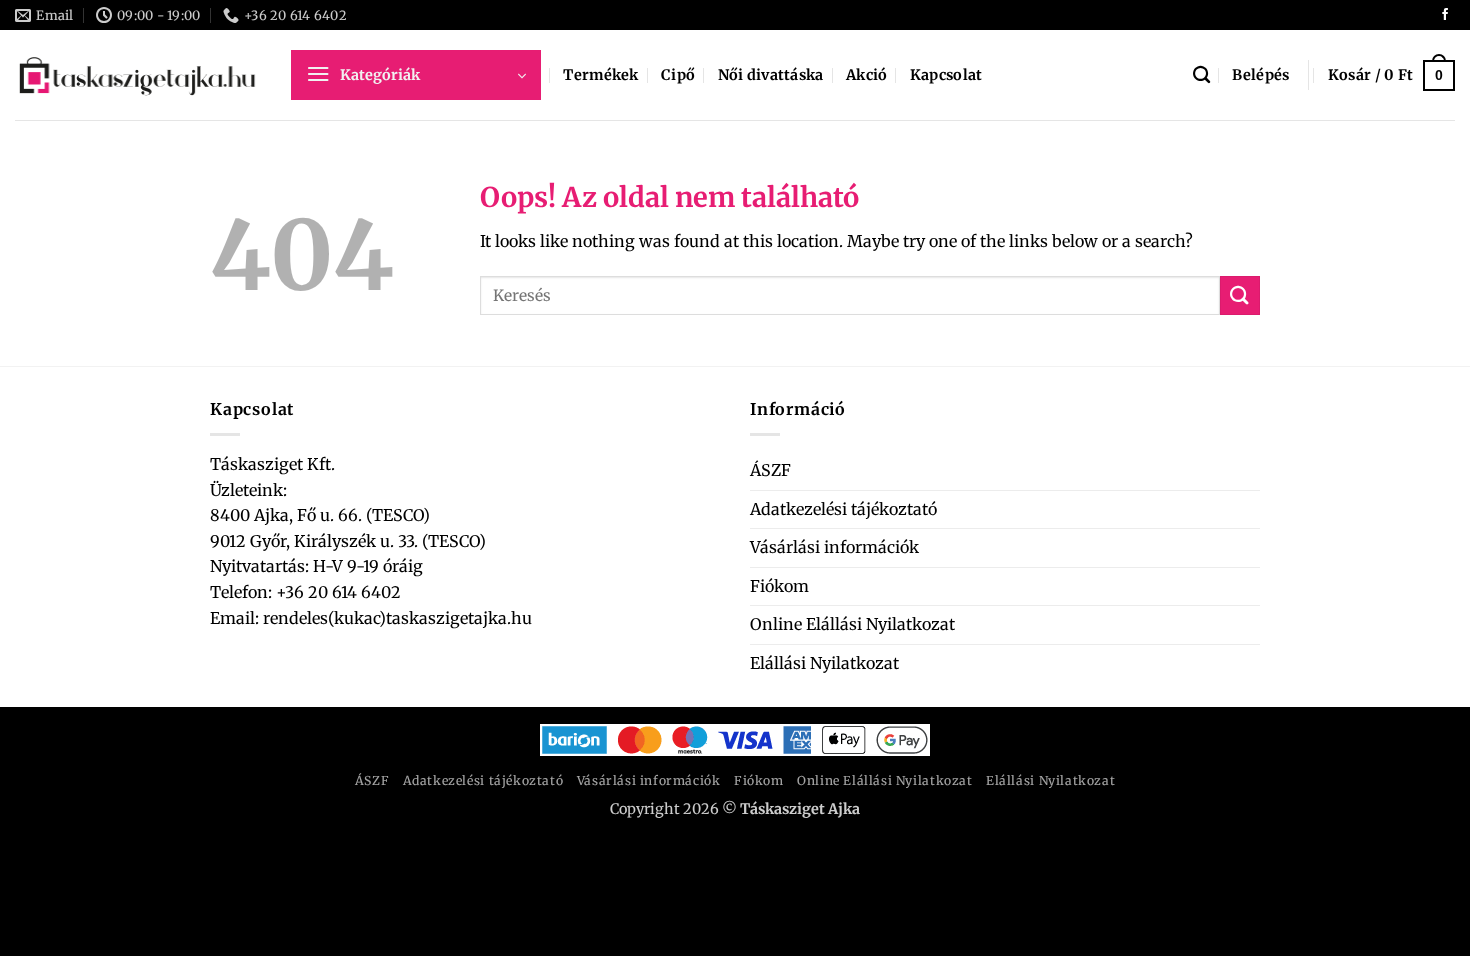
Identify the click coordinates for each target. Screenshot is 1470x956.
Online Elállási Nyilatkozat (852, 624)
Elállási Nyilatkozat (824, 663)
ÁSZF (770, 470)
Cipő (678, 75)
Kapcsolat (946, 75)
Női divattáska (771, 75)
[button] (416, 75)
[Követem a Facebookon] (1445, 15)
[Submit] (1240, 295)
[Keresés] (1201, 75)
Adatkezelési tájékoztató (843, 509)
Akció (866, 75)
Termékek (600, 75)
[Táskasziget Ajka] (138, 75)
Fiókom (779, 586)
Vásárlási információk (834, 547)
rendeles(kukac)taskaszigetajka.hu (395, 618)
